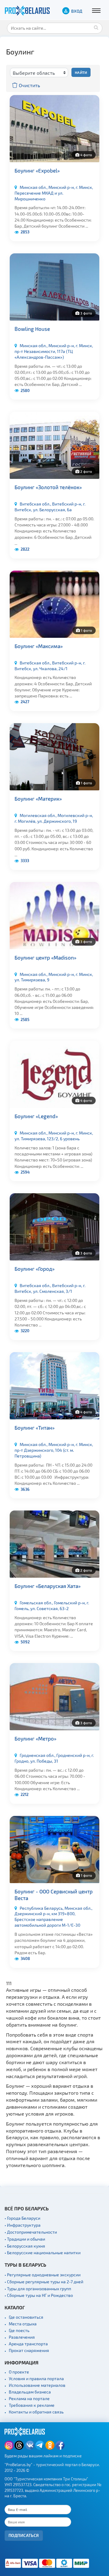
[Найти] (96, 27)
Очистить (29, 85)
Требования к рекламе (32, 2405)
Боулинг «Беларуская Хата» (48, 1586)
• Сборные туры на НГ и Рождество (39, 2295)
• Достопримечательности (31, 2232)
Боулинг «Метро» (35, 1738)
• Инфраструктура (23, 2225)
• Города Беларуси (22, 2218)
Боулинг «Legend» (36, 1116)
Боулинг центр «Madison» (45, 957)
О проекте (19, 2372)
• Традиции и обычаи (25, 2239)
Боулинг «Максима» (39, 646)
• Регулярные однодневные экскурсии (43, 2275)
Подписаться (24, 2535)
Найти (81, 72)
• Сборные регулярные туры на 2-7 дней (44, 2282)
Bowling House (32, 329)
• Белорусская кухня (25, 2246)
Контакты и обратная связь (36, 2412)
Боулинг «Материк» (38, 799)
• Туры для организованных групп (38, 2289)
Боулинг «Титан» (35, 1428)
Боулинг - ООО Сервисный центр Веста (54, 1895)
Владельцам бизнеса (30, 2392)
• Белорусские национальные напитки (43, 2253)
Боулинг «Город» (35, 1269)
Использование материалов (37, 2385)
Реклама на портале (29, 2398)
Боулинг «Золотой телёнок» (48, 487)
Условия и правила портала (36, 2378)
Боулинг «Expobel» (37, 170)
